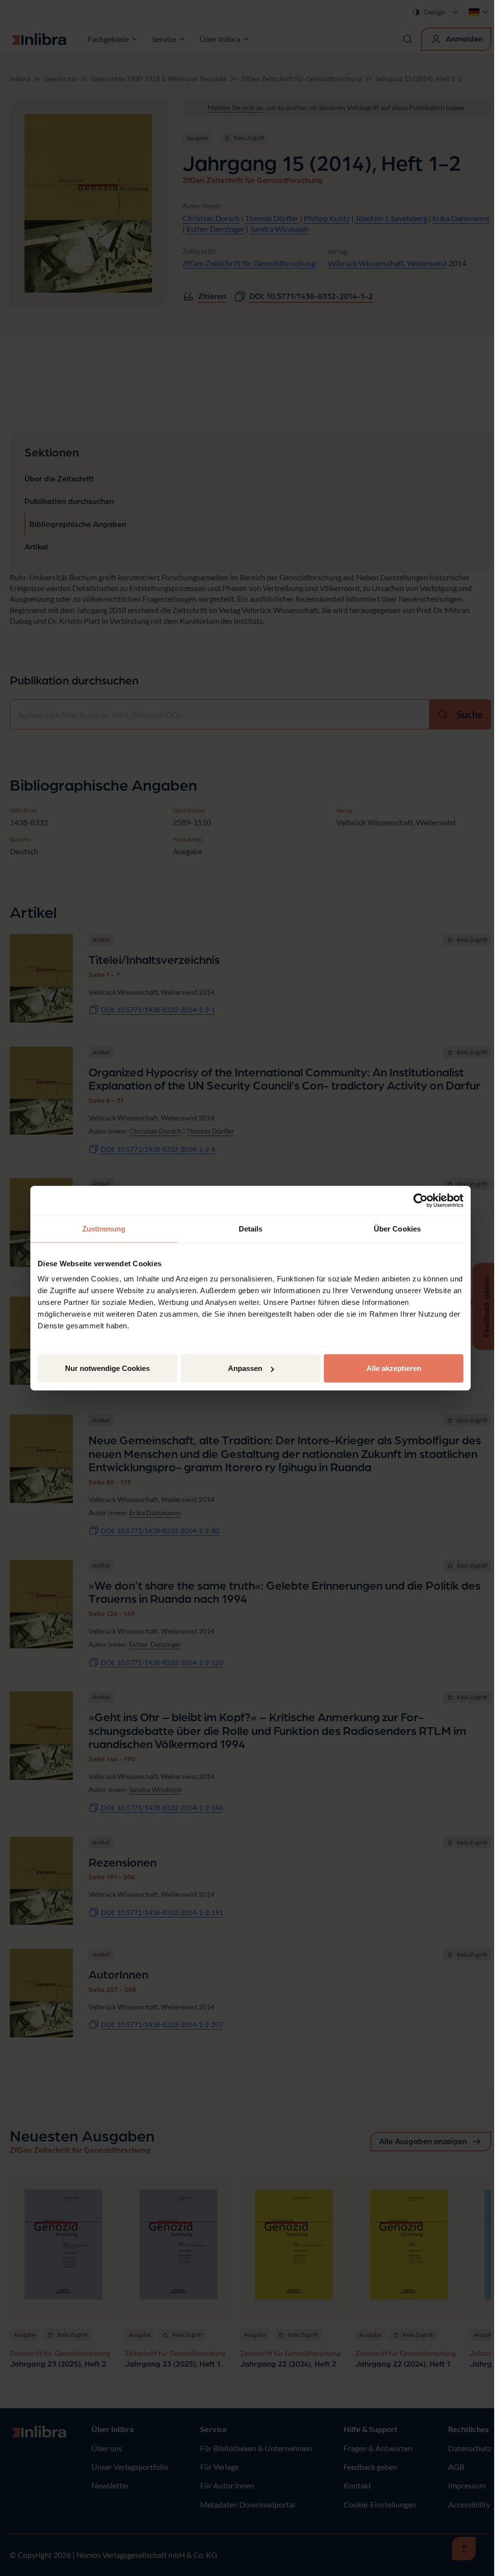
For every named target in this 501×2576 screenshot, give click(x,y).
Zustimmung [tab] (104, 1228)
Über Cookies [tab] (397, 1228)
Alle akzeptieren (394, 1368)
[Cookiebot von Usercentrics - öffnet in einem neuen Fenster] (421, 1200)
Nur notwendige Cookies (107, 1368)
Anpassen (245, 1368)
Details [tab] (251, 1228)
